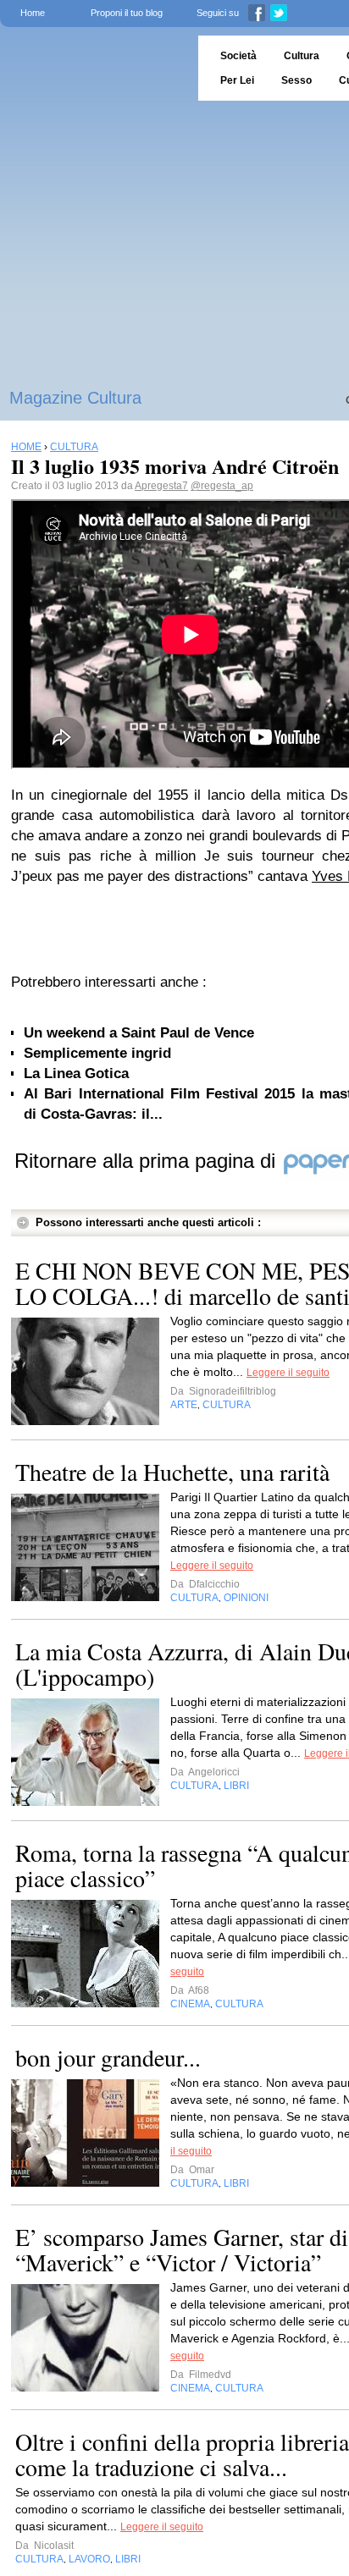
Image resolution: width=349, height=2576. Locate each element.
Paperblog (94, 68)
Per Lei (237, 80)
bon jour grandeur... (108, 2057)
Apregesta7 (161, 486)
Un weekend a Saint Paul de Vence (139, 1033)
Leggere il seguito (288, 1373)
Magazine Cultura (75, 398)
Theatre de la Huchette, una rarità (172, 1472)
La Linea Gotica (76, 1073)
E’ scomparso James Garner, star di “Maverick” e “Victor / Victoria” (182, 2249)
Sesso (296, 80)
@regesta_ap (222, 486)
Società (238, 56)
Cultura (302, 56)
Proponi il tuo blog (127, 13)
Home (33, 13)
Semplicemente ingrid (97, 1053)
